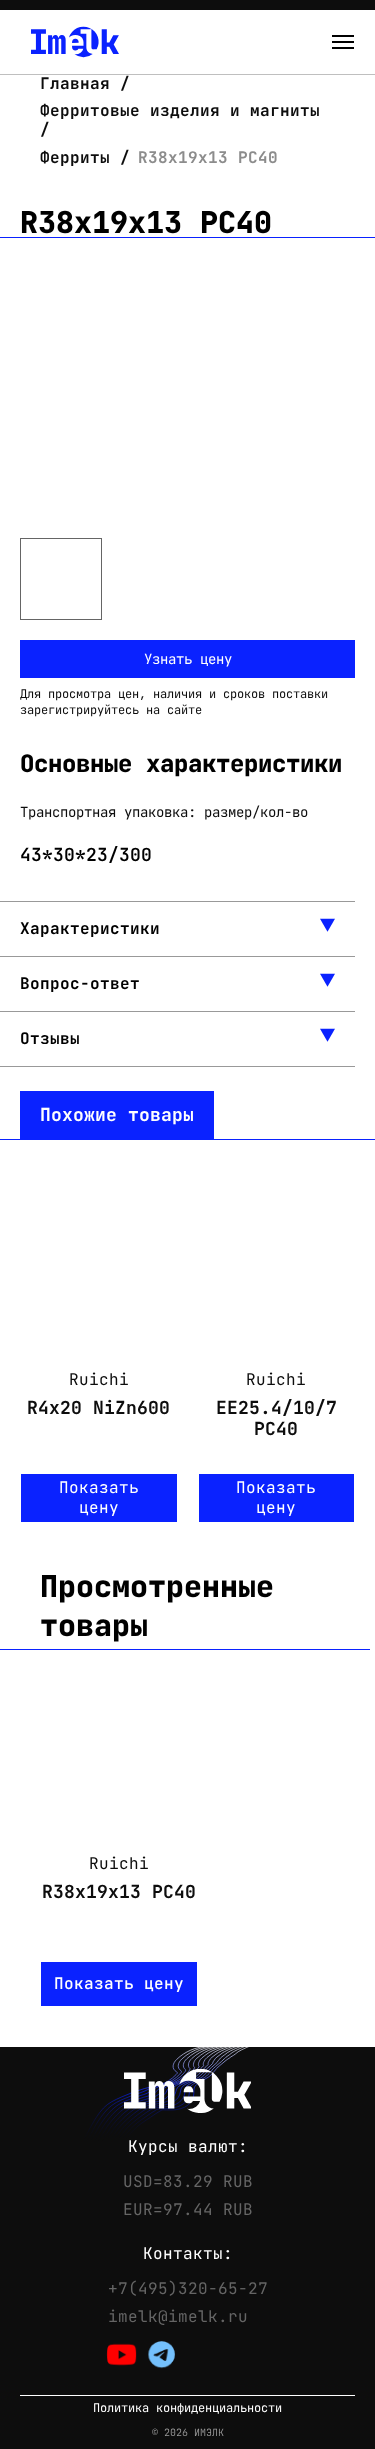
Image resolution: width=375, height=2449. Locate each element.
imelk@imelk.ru (178, 2317)
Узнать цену (188, 659)
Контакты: (188, 2254)
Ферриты (75, 157)
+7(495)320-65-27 (188, 2289)
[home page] (75, 42)
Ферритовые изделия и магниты (180, 110)
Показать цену (99, 1497)
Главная (80, 83)
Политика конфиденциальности (187, 2408)
